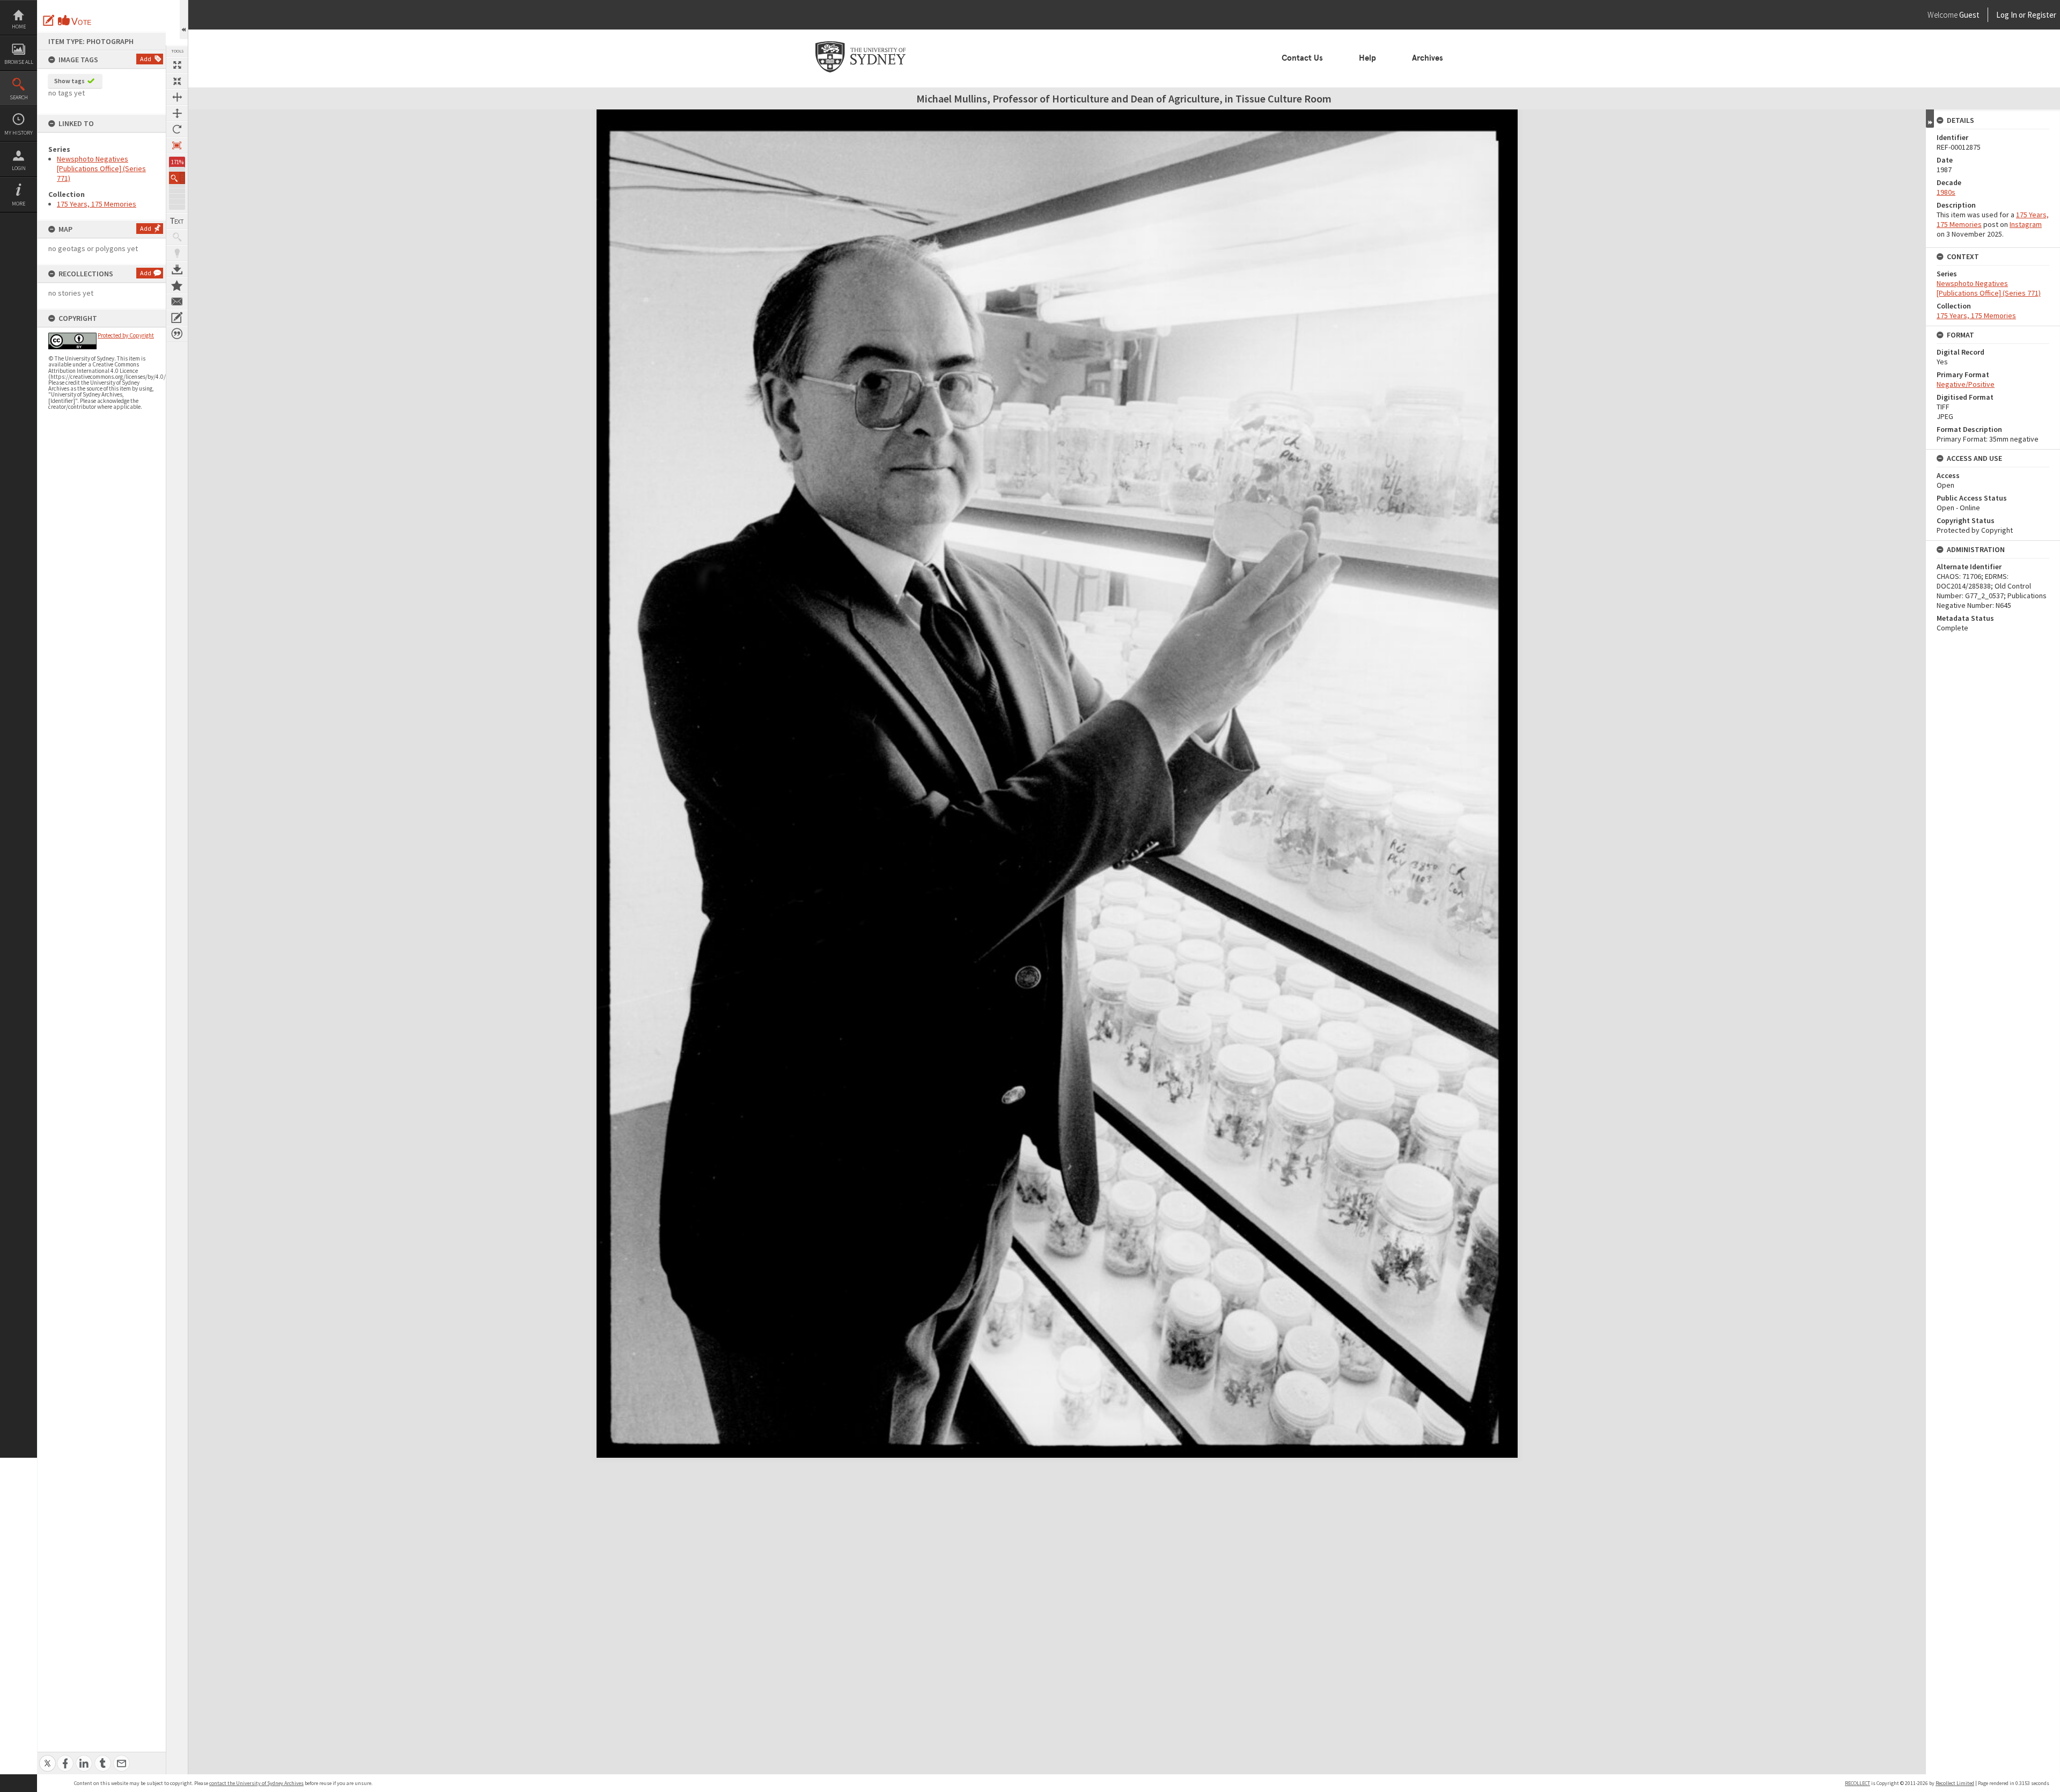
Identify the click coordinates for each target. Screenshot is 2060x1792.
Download (177, 269)
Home (19, 27)
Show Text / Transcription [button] (177, 221)
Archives (1428, 58)
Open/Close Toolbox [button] (184, 20)
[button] (177, 178)
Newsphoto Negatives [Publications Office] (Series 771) (101, 168)
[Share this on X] (47, 1757)
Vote (75, 20)
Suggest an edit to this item (49, 20)
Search (19, 97)
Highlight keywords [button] (177, 253)
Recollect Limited (1955, 1783)
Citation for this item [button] (177, 334)
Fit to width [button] (177, 97)
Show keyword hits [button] (177, 237)
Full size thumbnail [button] (177, 65)
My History (19, 133)
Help (1367, 58)
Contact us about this (177, 302)
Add (146, 59)
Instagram (2026, 224)
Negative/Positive (1966, 384)
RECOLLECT (1857, 1783)
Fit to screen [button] (177, 81)
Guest (1969, 15)
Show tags (69, 81)
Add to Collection (177, 285)
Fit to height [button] (177, 113)
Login (19, 168)
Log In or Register (2006, 15)
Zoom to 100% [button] (177, 145)
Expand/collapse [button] (1930, 119)
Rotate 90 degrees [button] (177, 129)
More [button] (19, 204)
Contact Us (1302, 58)
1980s (1946, 192)
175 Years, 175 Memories (97, 204)
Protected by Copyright (126, 335)
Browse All (19, 62)
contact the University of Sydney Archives (256, 1783)
